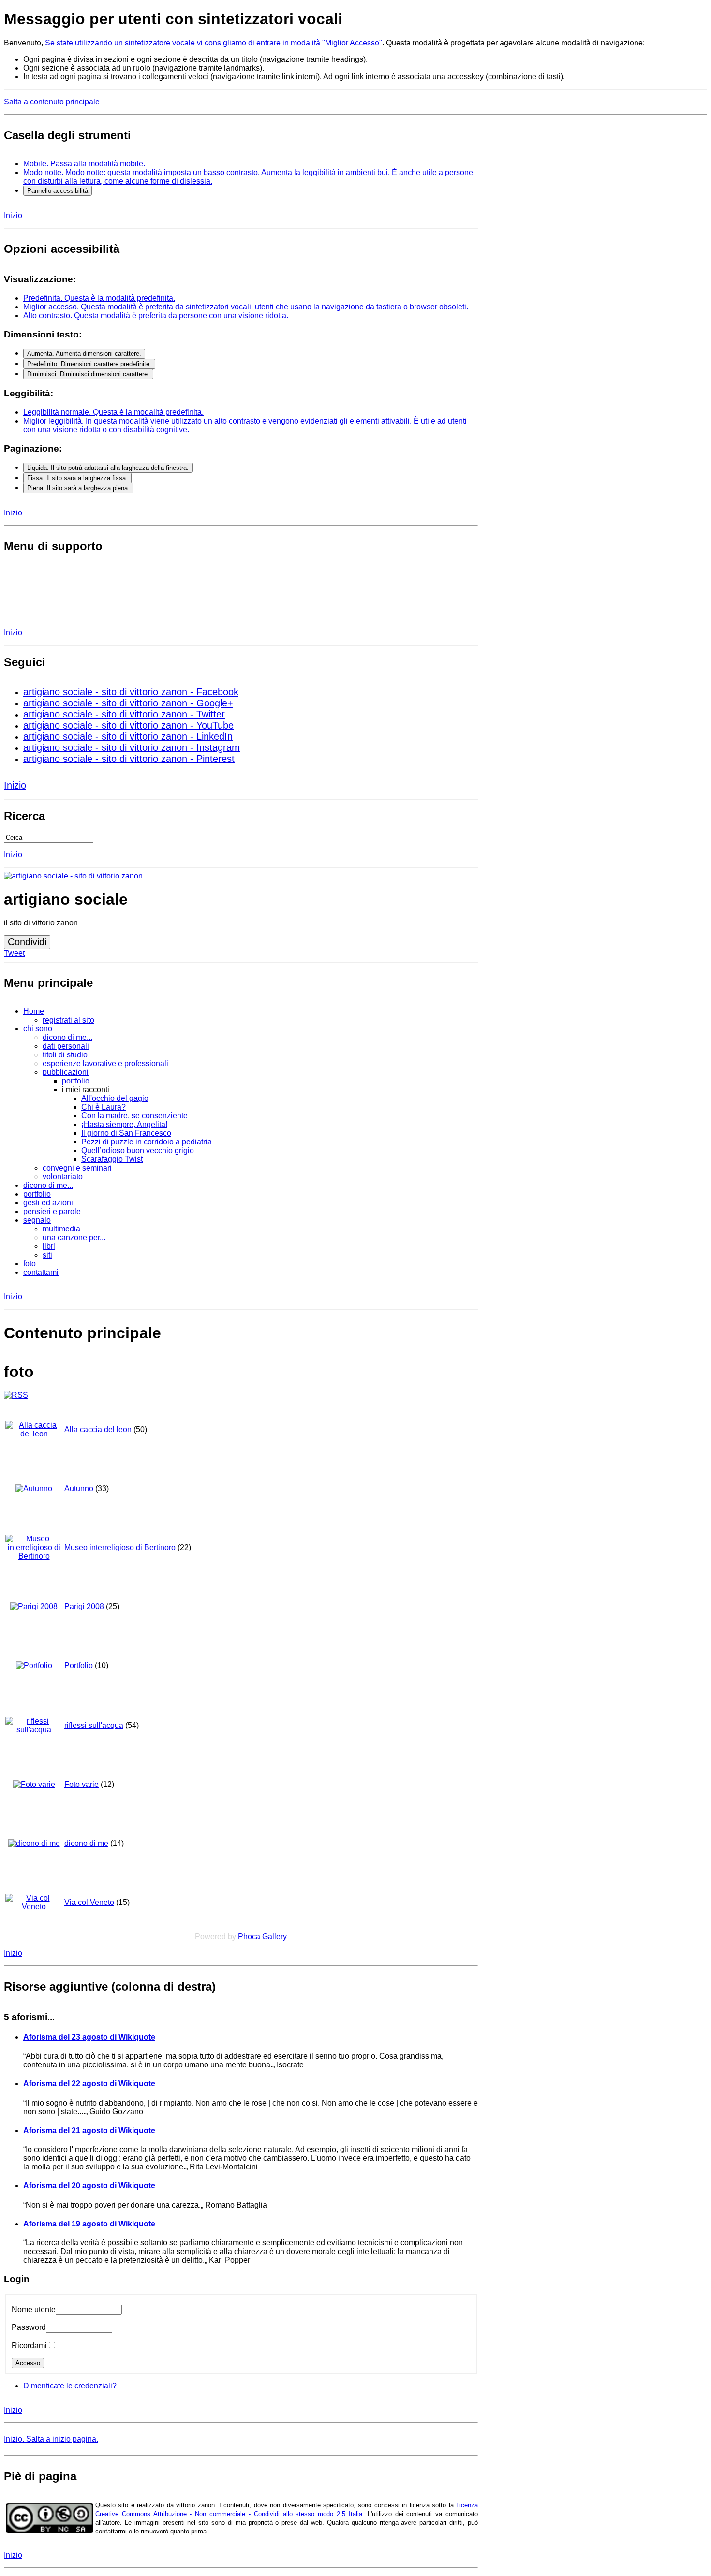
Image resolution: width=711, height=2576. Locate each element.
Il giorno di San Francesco (126, 1133)
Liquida (108, 468)
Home (34, 1011)
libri (49, 1246)
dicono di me (86, 1843)
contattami (41, 1272)
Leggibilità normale (113, 412)
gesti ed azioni (48, 1203)
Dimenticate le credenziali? (70, 2386)
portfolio (76, 1081)
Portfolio (79, 1665)
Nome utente (34, 2309)
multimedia (61, 1229)
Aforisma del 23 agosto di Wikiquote (89, 2037)
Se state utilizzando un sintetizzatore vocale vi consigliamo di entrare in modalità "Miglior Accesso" (214, 43)
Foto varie (81, 1784)
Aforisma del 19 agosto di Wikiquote (89, 2224)
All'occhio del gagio (115, 1098)
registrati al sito (68, 1020)
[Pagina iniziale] (73, 876)
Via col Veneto (89, 1902)
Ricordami (29, 2346)
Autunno (79, 1488)
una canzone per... (74, 1237)
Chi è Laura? (104, 1107)
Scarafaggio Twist (112, 1159)
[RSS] (16, 1395)
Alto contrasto (156, 315)
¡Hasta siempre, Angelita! (124, 1124)
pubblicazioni (66, 1072)
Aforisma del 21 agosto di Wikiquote (89, 2130)
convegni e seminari (77, 1168)
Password (29, 2327)
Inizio (13, 215)
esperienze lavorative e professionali (105, 1063)
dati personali (66, 1046)
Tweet (14, 953)
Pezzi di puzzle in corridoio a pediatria (147, 1142)
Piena (78, 488)
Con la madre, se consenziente (134, 1116)
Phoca (249, 1937)
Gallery (274, 1937)
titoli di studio (65, 1055)
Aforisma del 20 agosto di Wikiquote (89, 2186)
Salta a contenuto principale (52, 102)
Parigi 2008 (84, 1606)
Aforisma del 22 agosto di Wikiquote (89, 2084)
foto (30, 1264)
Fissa (77, 478)
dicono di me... (67, 1037)
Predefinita (99, 298)
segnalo (37, 1220)
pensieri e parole (52, 1211)
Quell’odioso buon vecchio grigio (138, 1150)
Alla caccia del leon (98, 1429)
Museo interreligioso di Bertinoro (120, 1547)
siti (47, 1255)
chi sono (38, 1029)
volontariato (63, 1177)
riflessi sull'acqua (94, 1725)
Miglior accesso (246, 307)
